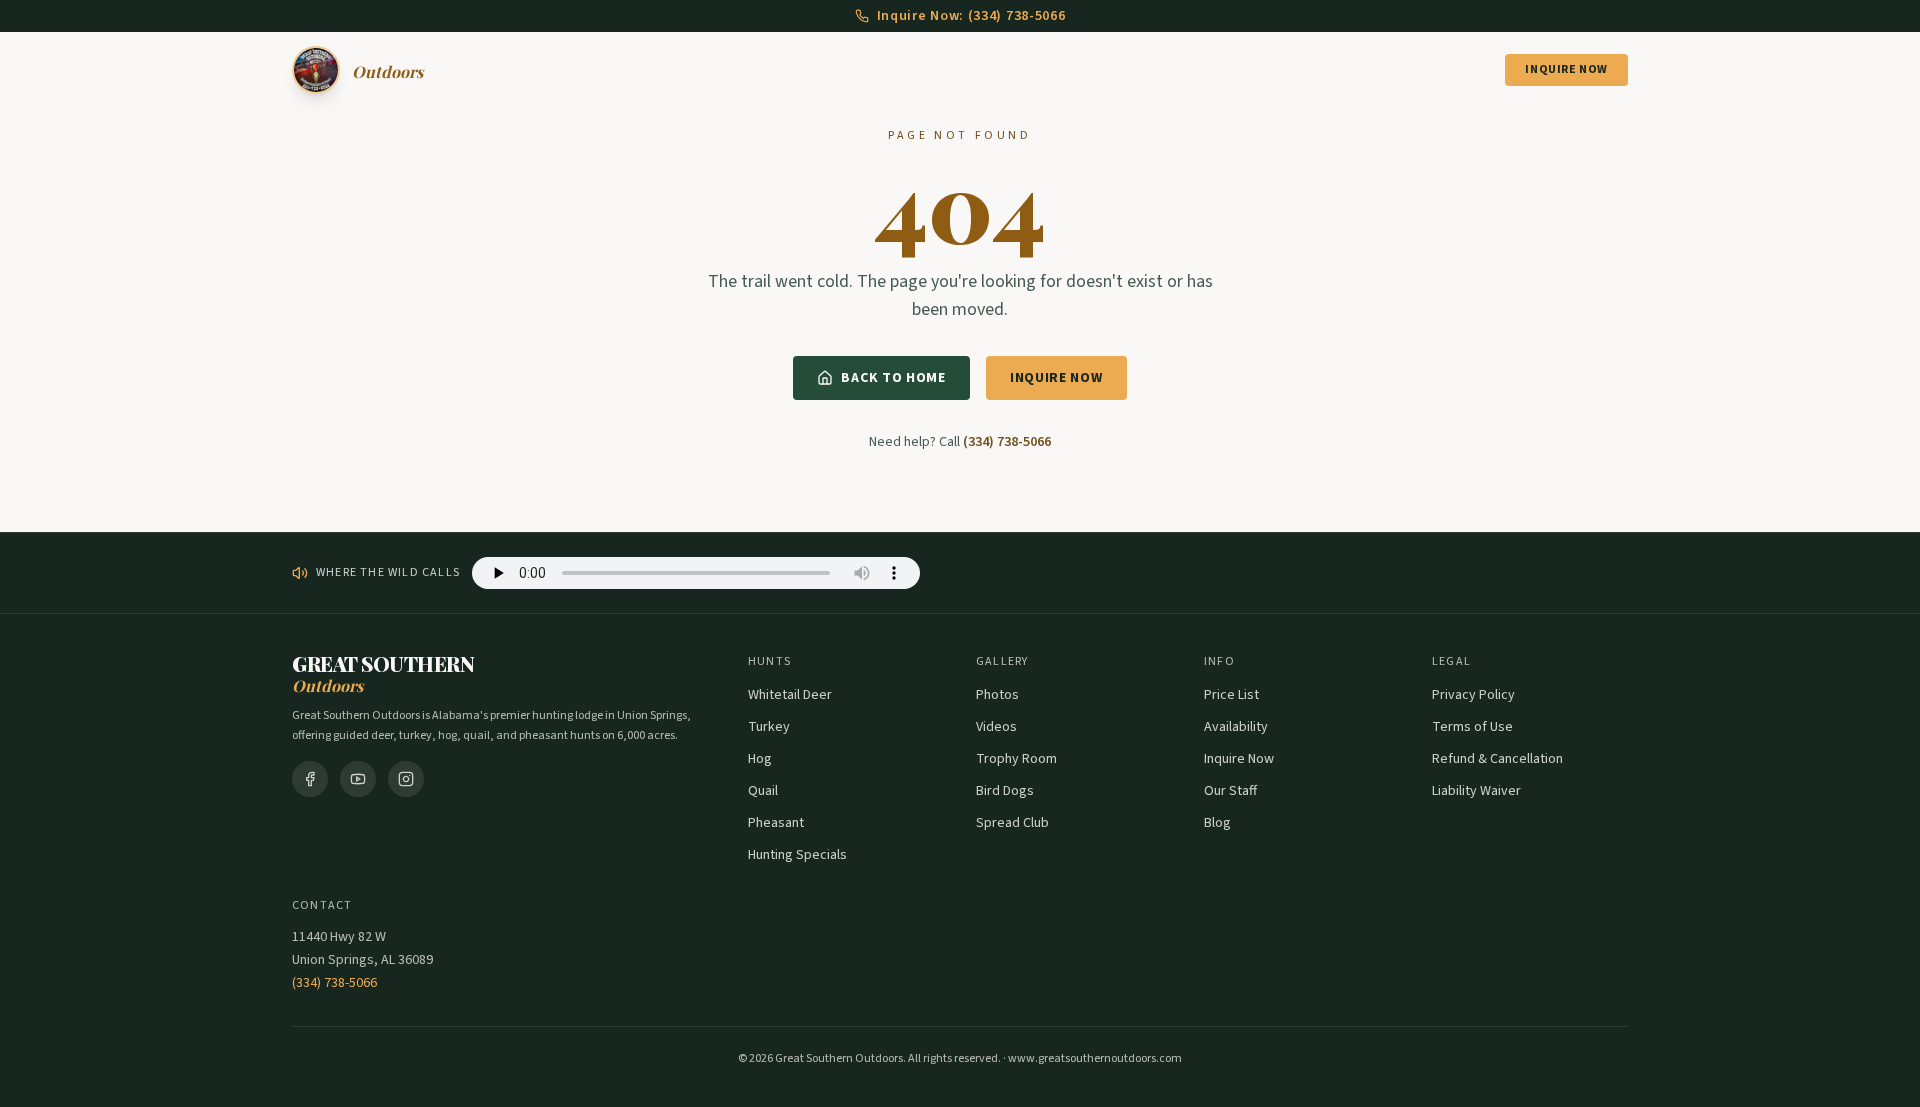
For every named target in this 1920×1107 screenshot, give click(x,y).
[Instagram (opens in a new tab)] (406, 779)
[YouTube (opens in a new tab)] (358, 779)
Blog (1199, 71)
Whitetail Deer (790, 695)
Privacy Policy (1473, 695)
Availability (1124, 71)
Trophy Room (1016, 759)
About (862, 71)
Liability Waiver (1476, 791)
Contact (1268, 71)
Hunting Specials (797, 855)
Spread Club (1012, 823)
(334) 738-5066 (1007, 442)
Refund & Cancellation (1497, 759)
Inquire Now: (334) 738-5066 (971, 16)
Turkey (769, 727)
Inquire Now (1566, 69)
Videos (996, 727)
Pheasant (776, 823)
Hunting (932, 70)
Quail (763, 791)
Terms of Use (1472, 727)
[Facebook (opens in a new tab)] (310, 779)
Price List (1231, 695)
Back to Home (893, 378)
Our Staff (1230, 791)
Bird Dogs (1005, 791)
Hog (760, 759)
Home (801, 71)
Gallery (1024, 70)
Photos (997, 695)
